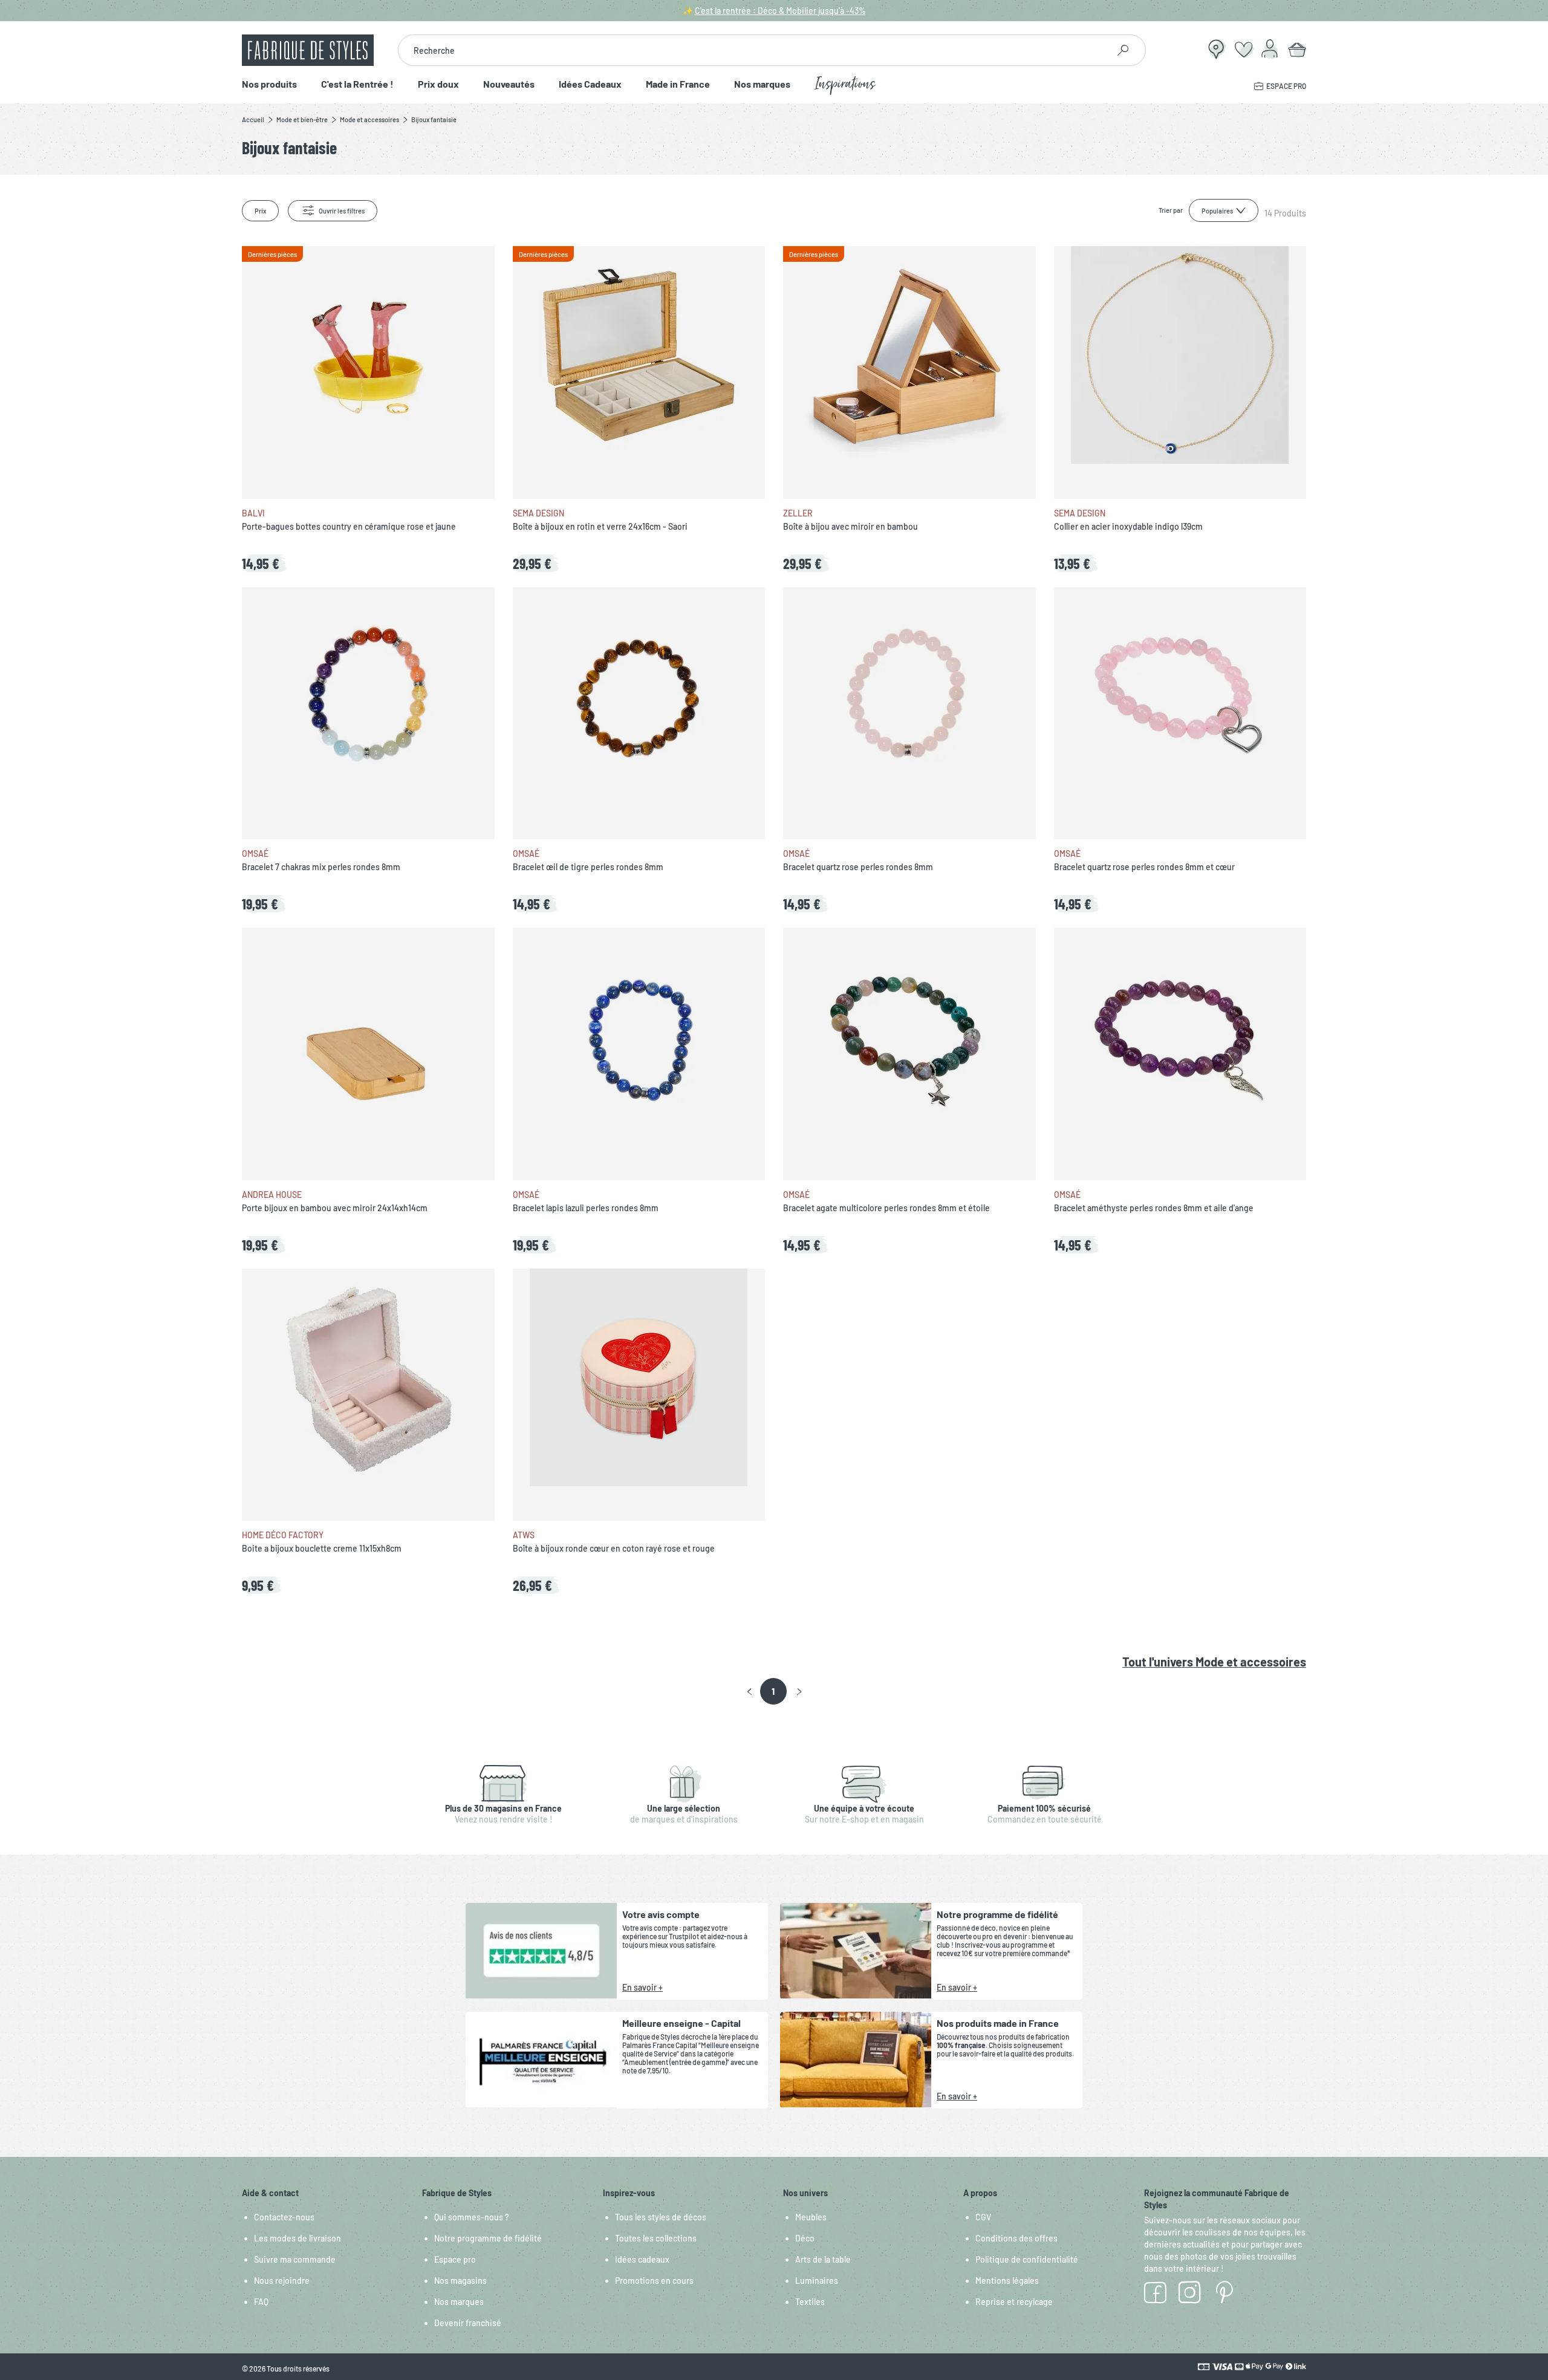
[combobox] (753, 50)
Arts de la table (823, 2259)
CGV (983, 2217)
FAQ (261, 2302)
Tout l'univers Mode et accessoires (1214, 1662)
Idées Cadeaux (590, 84)
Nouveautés (509, 84)
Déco (805, 2238)
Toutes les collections (656, 2238)
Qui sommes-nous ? (472, 2217)
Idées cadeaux (642, 2259)
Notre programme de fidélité (488, 2238)
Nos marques (762, 84)
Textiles (810, 2302)
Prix (260, 211)
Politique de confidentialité (1027, 2259)
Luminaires (817, 2281)
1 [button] (773, 1691)
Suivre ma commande (295, 2259)
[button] (750, 1692)
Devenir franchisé (468, 2323)
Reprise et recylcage (1014, 2302)
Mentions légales (1007, 2281)
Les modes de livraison (298, 2238)
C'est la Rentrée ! (357, 84)
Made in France (678, 84)
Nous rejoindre (282, 2281)
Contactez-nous (284, 2217)
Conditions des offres (1016, 2238)
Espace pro (455, 2259)
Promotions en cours (654, 2281)
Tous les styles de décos (661, 2217)
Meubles (811, 2217)
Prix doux (438, 84)
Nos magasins (460, 2281)
